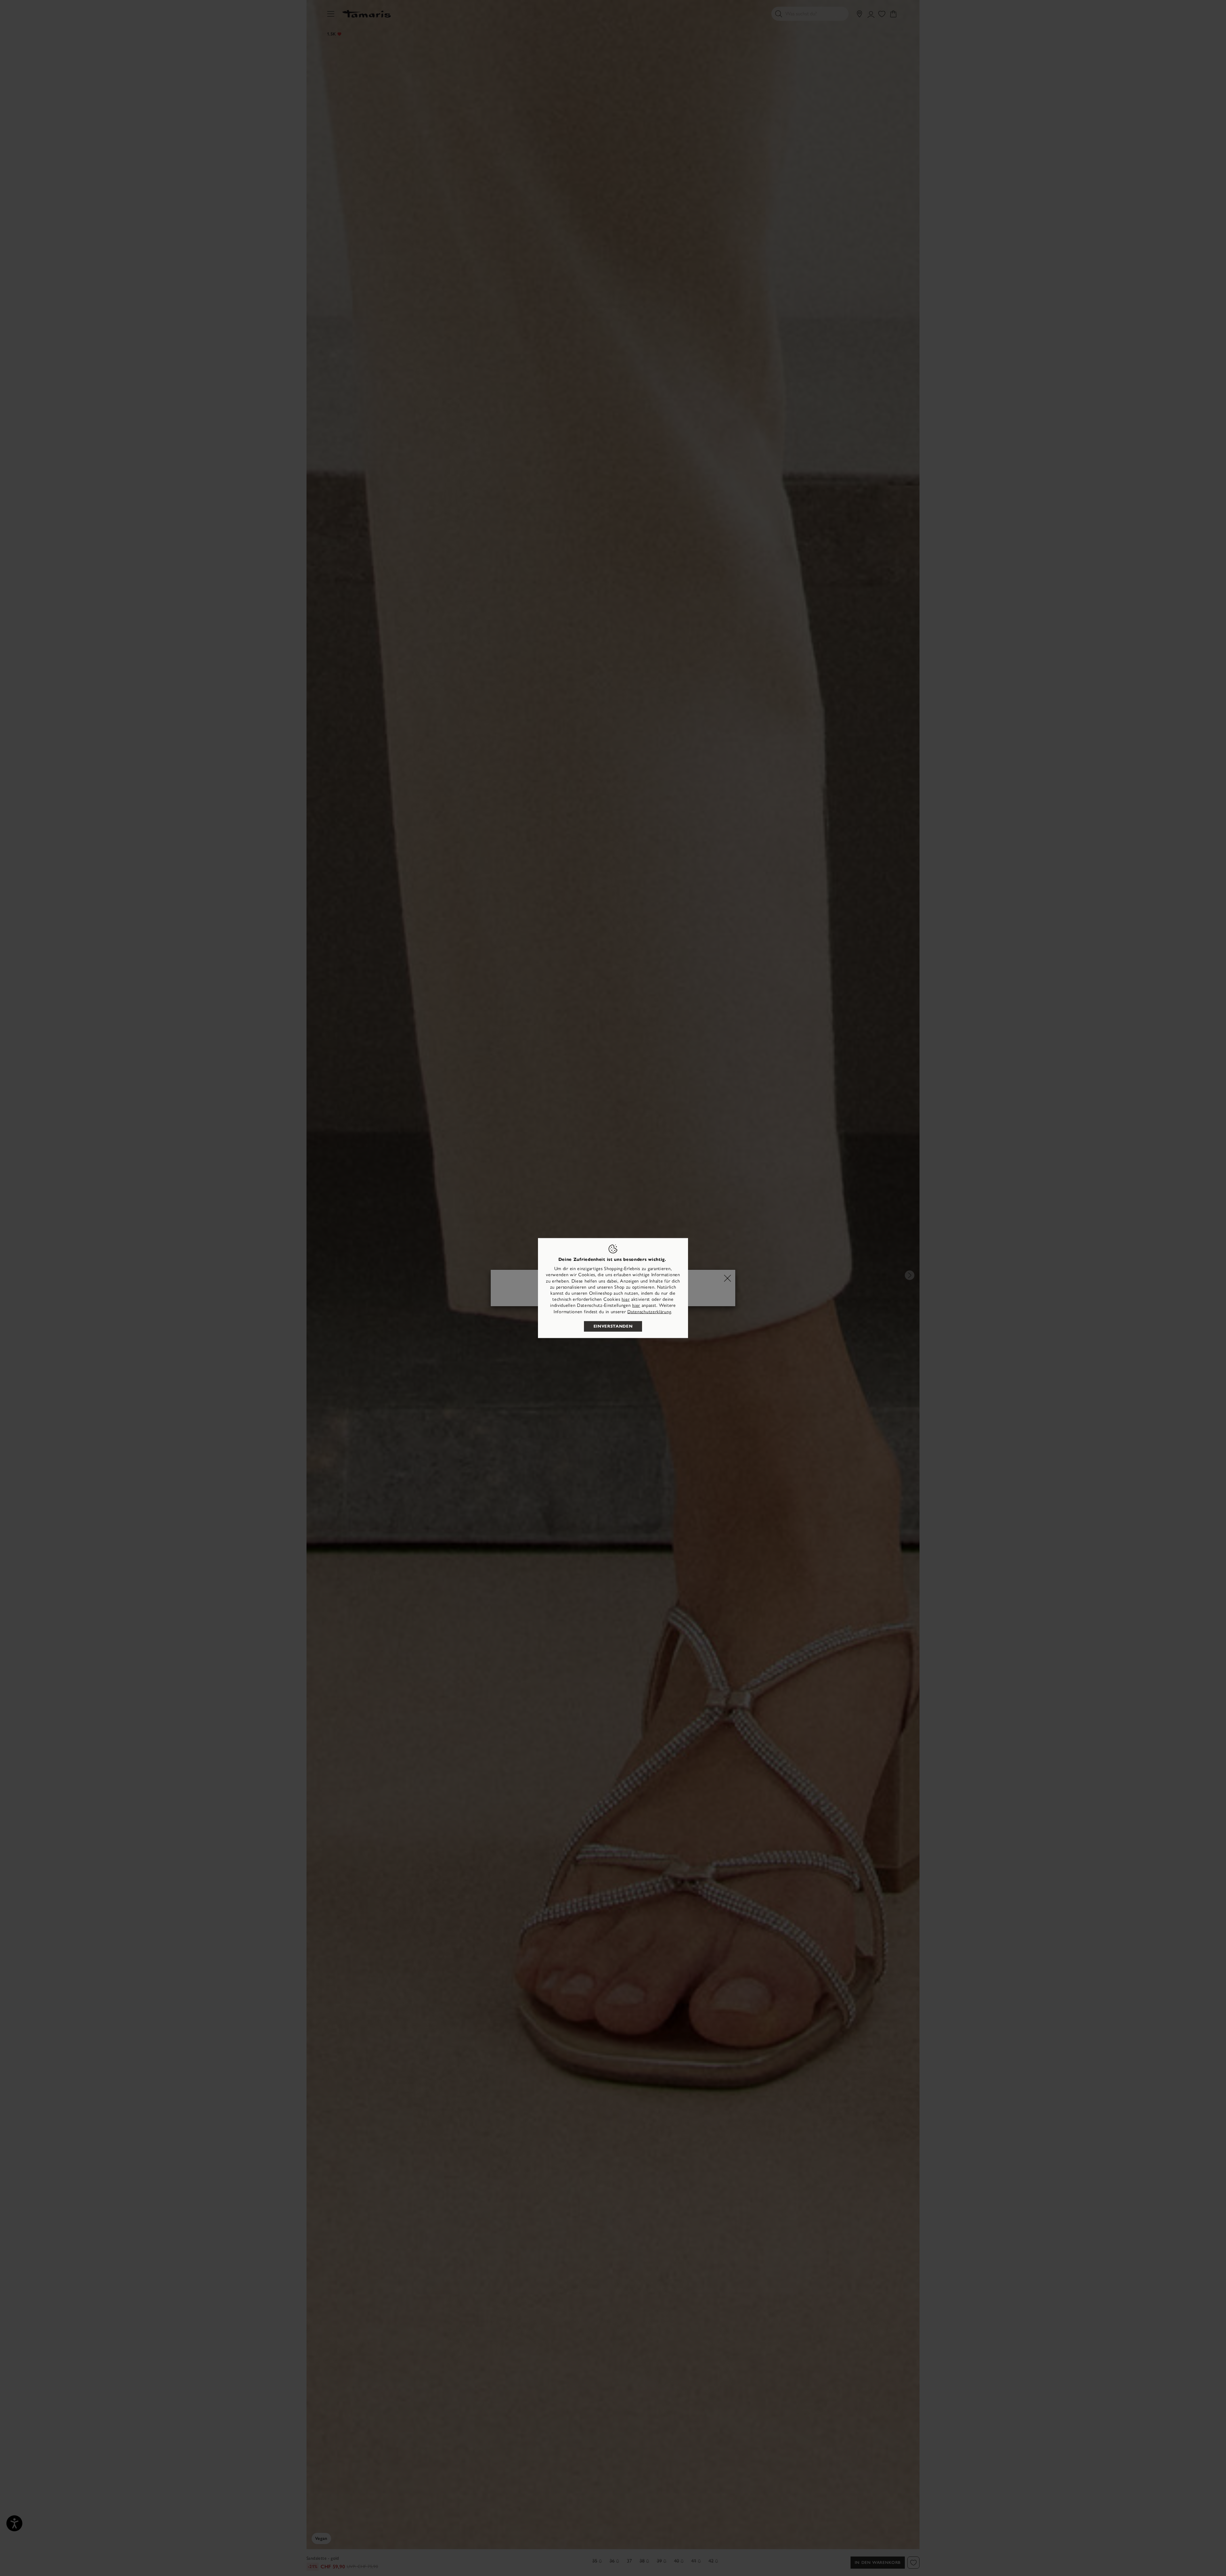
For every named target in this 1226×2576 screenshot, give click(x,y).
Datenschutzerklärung (649, 1311)
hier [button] (636, 1305)
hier (626, 1299)
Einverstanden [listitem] (613, 1326)
